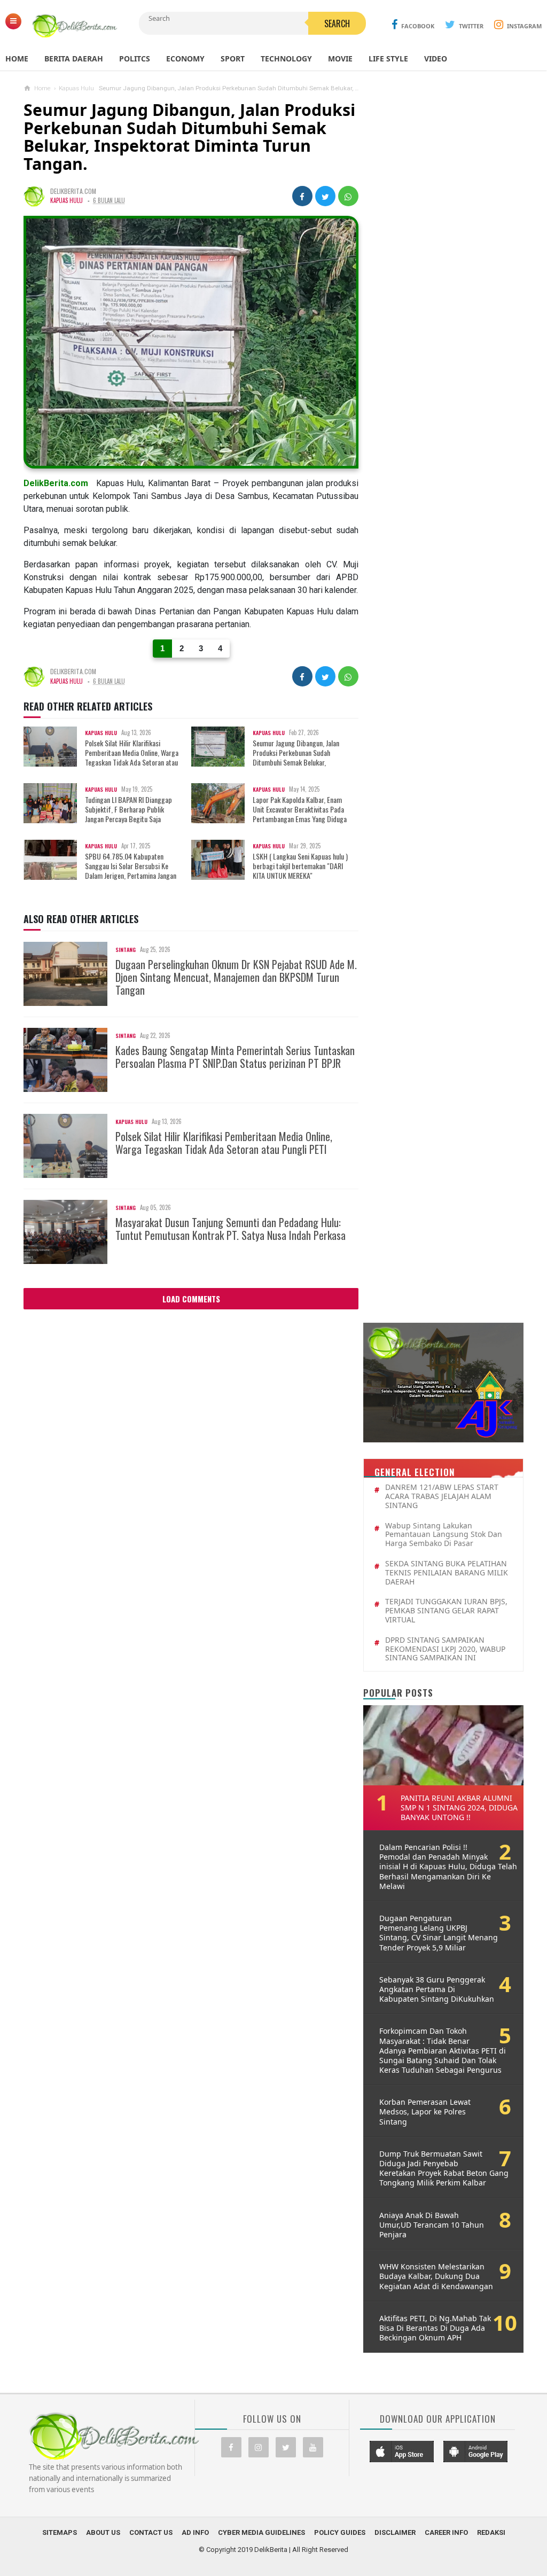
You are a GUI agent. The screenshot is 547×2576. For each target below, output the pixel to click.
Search (337, 24)
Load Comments (191, 1299)
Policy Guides (340, 2532)
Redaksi (491, 2532)
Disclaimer (395, 2532)
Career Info (446, 2532)
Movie (340, 58)
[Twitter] (286, 2447)
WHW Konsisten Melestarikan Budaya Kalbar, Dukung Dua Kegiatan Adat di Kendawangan (436, 2276)
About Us (103, 2532)
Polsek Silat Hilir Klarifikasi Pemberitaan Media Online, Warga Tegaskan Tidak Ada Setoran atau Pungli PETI (106, 758)
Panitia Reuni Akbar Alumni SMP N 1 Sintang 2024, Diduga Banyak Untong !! (459, 1808)
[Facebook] (231, 2447)
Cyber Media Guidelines (261, 2532)
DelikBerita (271, 2550)
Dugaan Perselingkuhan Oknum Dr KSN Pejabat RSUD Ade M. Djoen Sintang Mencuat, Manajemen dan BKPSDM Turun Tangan (236, 977)
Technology (286, 58)
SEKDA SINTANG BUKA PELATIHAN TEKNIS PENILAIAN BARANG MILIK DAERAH (447, 1573)
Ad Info (195, 2532)
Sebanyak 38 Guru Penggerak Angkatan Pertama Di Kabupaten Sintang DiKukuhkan (437, 1989)
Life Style (388, 58)
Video (436, 58)
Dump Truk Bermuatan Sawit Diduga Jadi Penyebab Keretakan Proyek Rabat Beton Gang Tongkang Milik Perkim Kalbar (444, 2169)
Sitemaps (60, 2532)
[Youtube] (313, 2447)
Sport (233, 58)
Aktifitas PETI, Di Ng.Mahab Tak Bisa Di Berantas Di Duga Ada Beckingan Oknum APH (435, 2328)
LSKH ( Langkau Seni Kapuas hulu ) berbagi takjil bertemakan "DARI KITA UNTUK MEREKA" (300, 866)
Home (17, 58)
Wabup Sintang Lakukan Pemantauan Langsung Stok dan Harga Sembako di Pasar (444, 1535)
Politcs (135, 58)
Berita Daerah (74, 58)
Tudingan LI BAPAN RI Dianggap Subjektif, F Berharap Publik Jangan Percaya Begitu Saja (128, 810)
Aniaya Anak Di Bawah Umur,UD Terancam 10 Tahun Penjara (432, 2225)
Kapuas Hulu (67, 200)
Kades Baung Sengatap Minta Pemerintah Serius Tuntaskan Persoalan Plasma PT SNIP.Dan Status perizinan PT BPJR (235, 1057)
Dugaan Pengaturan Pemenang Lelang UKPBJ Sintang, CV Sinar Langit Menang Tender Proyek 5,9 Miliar (439, 1933)
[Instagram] (259, 2447)
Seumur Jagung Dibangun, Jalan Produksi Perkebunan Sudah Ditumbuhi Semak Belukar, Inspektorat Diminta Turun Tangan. (271, 758)
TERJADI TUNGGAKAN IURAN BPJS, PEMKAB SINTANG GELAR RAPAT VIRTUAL (446, 1611)
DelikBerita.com (56, 483)
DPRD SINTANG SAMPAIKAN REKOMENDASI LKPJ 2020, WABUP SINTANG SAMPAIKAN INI (445, 1649)
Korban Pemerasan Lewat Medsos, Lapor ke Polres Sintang (425, 2112)
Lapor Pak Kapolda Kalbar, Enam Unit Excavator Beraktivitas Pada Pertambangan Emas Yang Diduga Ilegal (274, 814)
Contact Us (151, 2532)
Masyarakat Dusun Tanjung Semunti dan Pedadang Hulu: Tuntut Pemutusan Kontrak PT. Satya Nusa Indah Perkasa (230, 1229)
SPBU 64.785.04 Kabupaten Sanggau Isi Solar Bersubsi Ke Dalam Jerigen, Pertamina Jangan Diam (105, 871)
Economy (185, 58)
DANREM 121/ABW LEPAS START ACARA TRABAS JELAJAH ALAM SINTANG (442, 1496)
